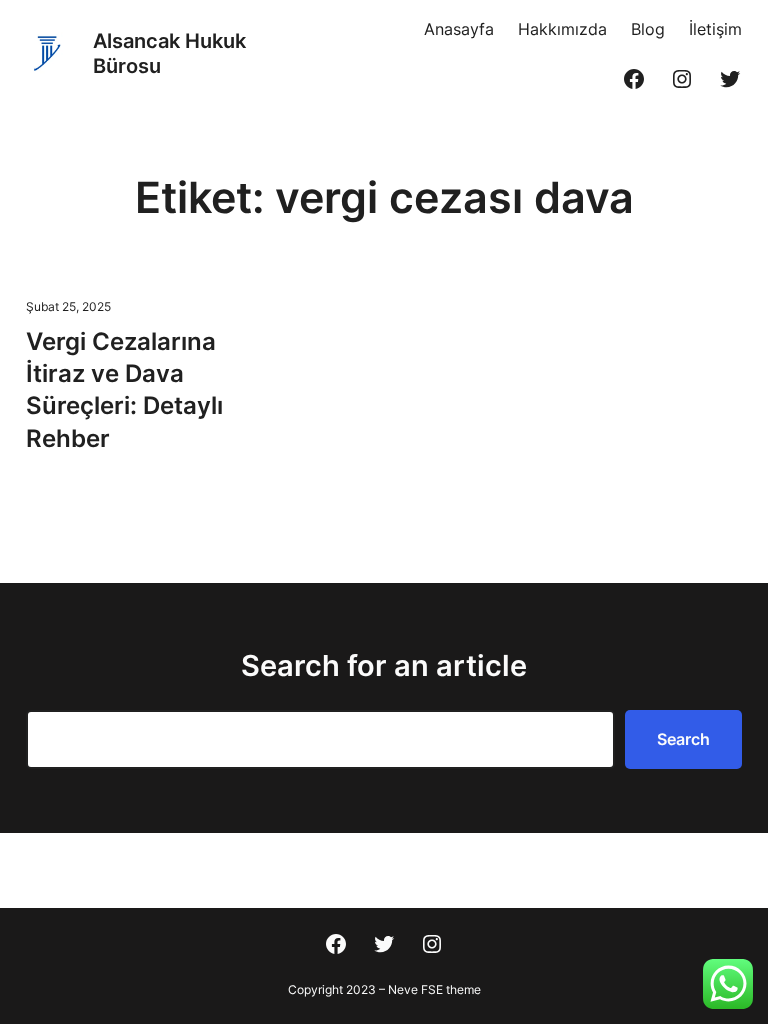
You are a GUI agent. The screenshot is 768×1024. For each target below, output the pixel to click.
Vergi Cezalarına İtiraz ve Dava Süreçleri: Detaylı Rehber (124, 390)
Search (683, 739)
